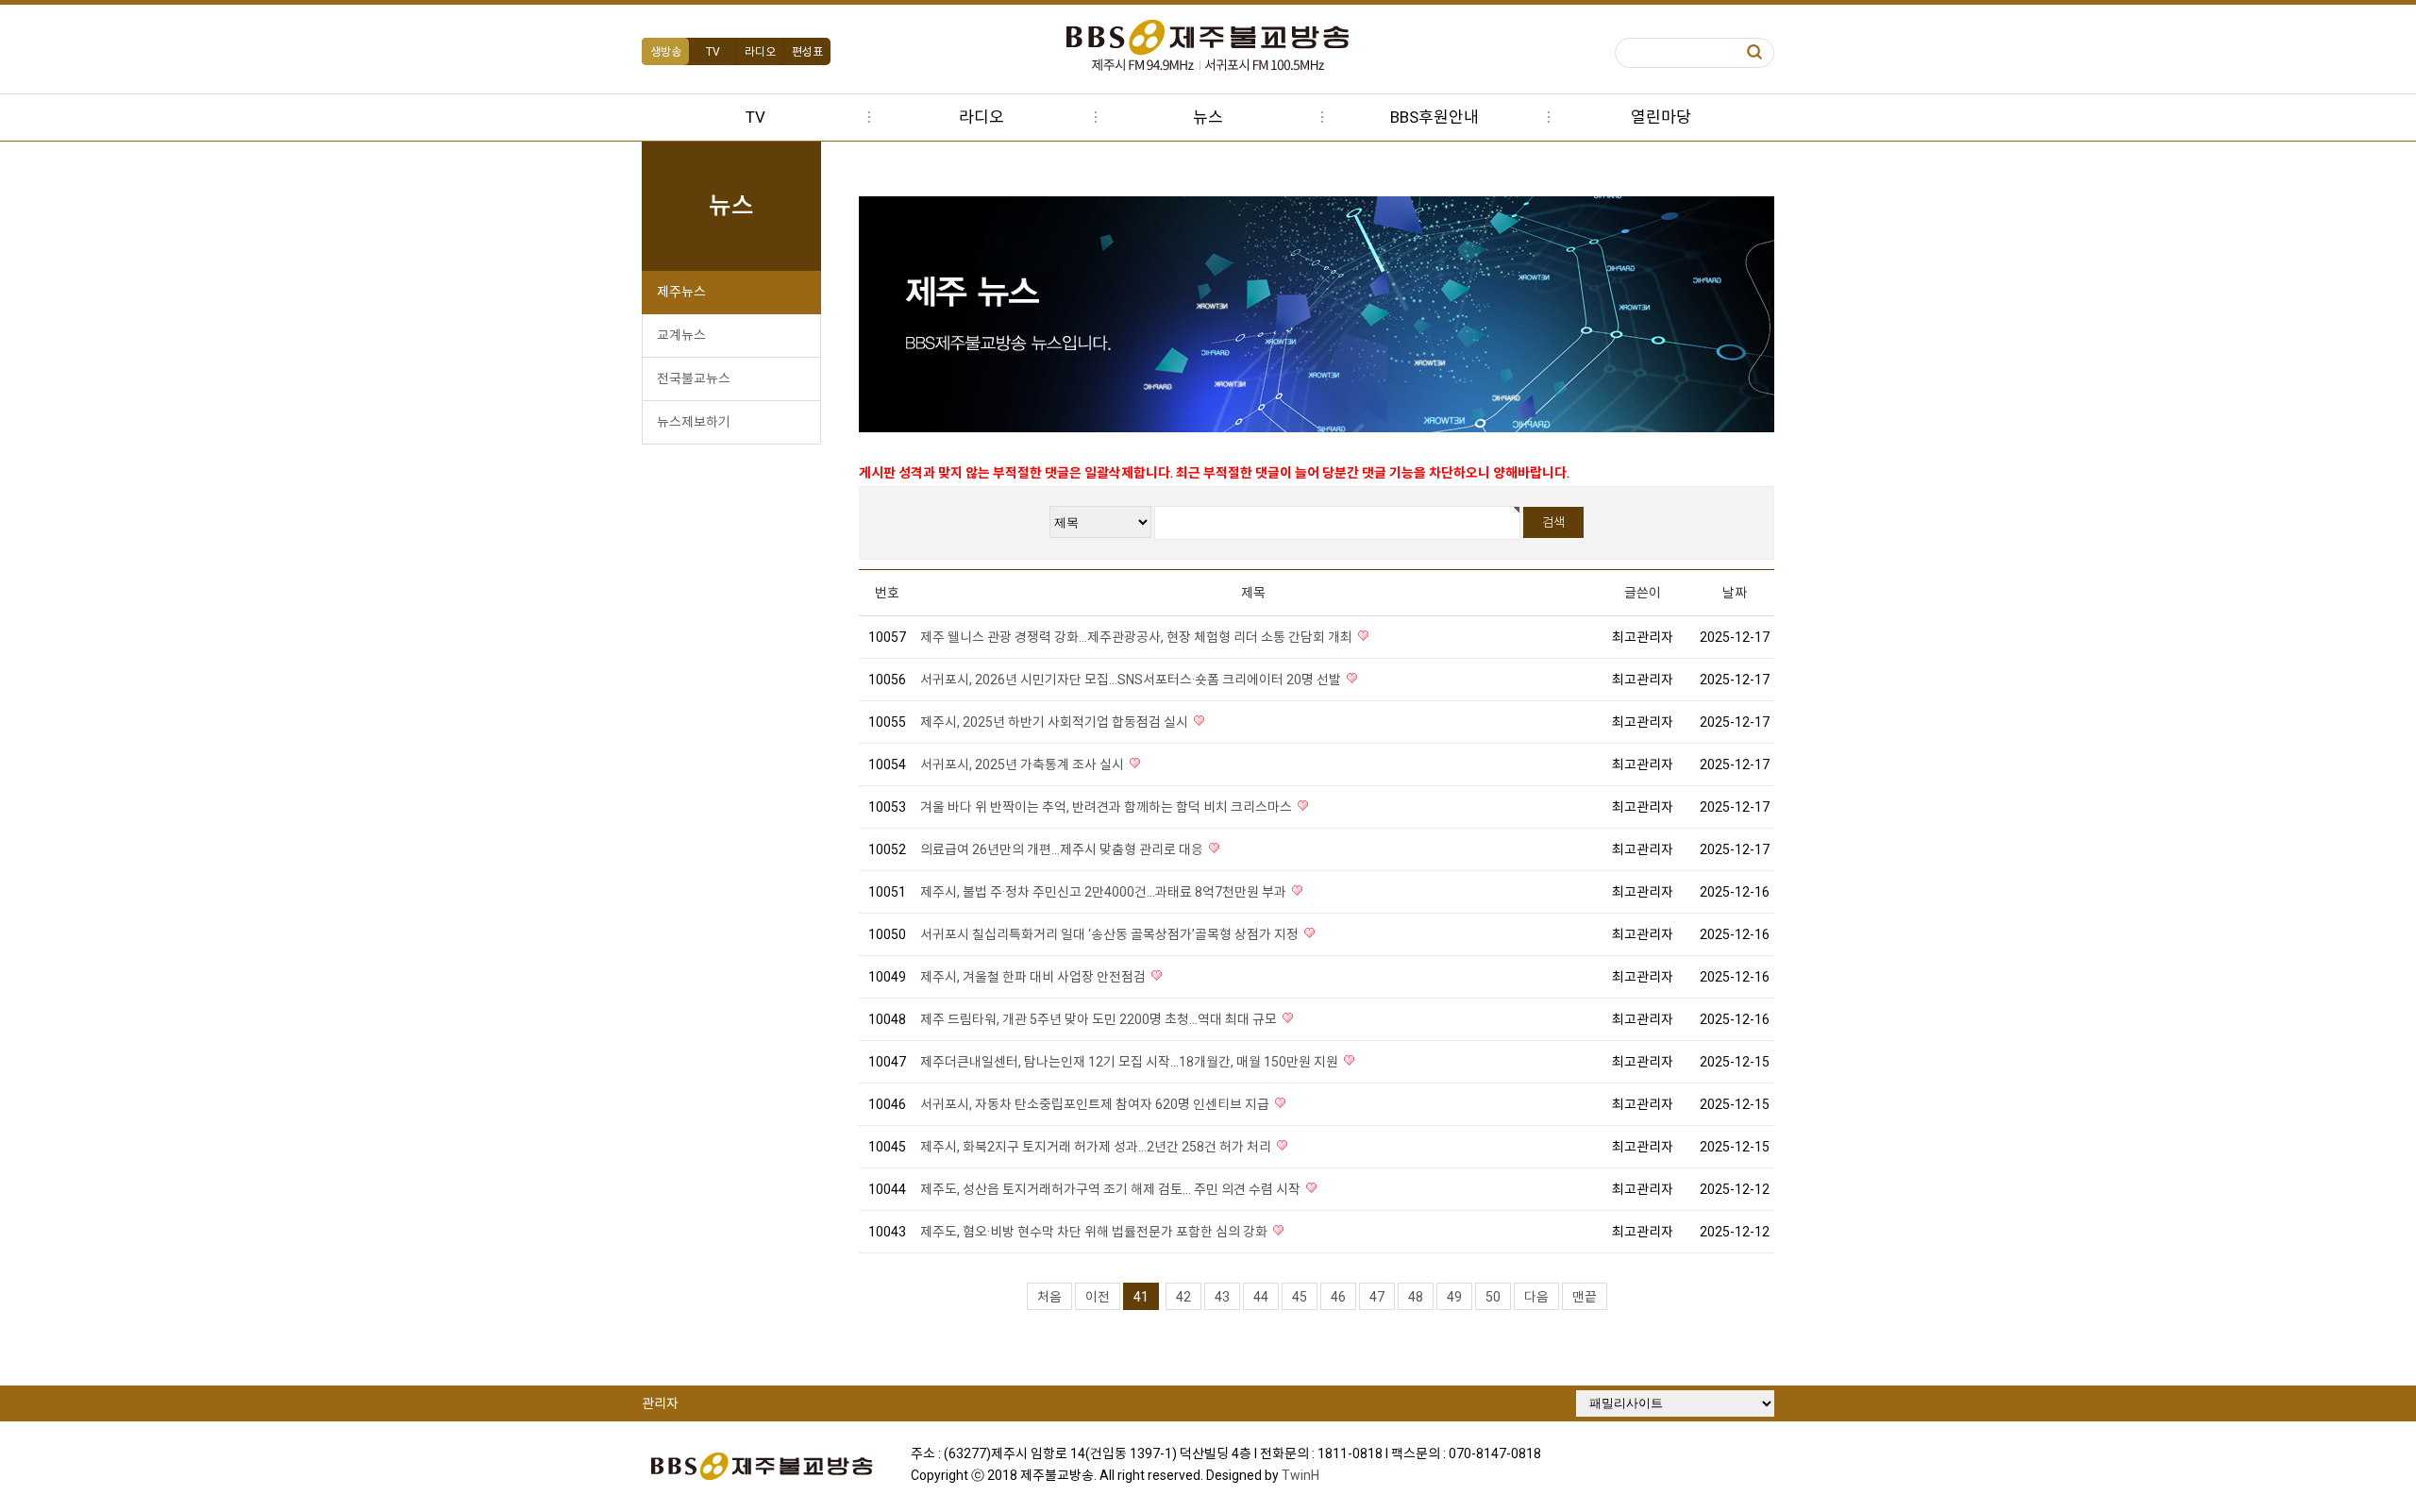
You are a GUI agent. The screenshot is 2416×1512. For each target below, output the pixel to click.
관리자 (660, 1403)
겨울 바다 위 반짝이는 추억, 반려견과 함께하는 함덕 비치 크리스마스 (1107, 807)
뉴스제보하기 (694, 422)
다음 (1536, 1297)
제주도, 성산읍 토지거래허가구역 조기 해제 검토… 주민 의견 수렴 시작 (1112, 1189)
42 (1183, 1297)
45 (1300, 1297)
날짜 (1735, 593)
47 (1377, 1297)
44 (1261, 1297)
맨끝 (1585, 1297)
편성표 (807, 52)
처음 (1049, 1297)
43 (1222, 1297)
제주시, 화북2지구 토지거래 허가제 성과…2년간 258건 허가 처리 (1097, 1147)
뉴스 (1208, 117)
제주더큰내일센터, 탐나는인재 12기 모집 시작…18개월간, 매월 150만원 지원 (1131, 1062)
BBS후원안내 (1434, 117)
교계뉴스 (681, 335)
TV (713, 52)
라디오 (760, 52)
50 (1493, 1297)
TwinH (1300, 1475)
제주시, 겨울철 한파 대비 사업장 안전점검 (1034, 977)
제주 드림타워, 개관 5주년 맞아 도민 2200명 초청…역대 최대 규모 (1100, 1019)
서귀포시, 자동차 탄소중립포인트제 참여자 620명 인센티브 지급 (1096, 1104)
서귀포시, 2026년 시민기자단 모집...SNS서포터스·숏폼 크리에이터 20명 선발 (1132, 680)
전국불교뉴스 (694, 378)
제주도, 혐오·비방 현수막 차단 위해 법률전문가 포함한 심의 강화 (1095, 1232)
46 (1338, 1297)
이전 (1098, 1297)
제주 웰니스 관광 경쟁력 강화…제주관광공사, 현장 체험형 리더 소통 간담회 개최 (1138, 637)
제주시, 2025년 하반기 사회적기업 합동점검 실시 (1056, 722)
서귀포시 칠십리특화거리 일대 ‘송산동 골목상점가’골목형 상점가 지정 (1111, 934)
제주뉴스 (681, 292)
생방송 (666, 52)
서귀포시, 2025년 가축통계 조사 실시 (1023, 764)
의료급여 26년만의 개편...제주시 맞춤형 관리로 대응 (1063, 849)
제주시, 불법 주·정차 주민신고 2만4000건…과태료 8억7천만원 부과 (1105, 892)
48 (1416, 1297)
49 (1454, 1297)
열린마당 (1661, 117)
